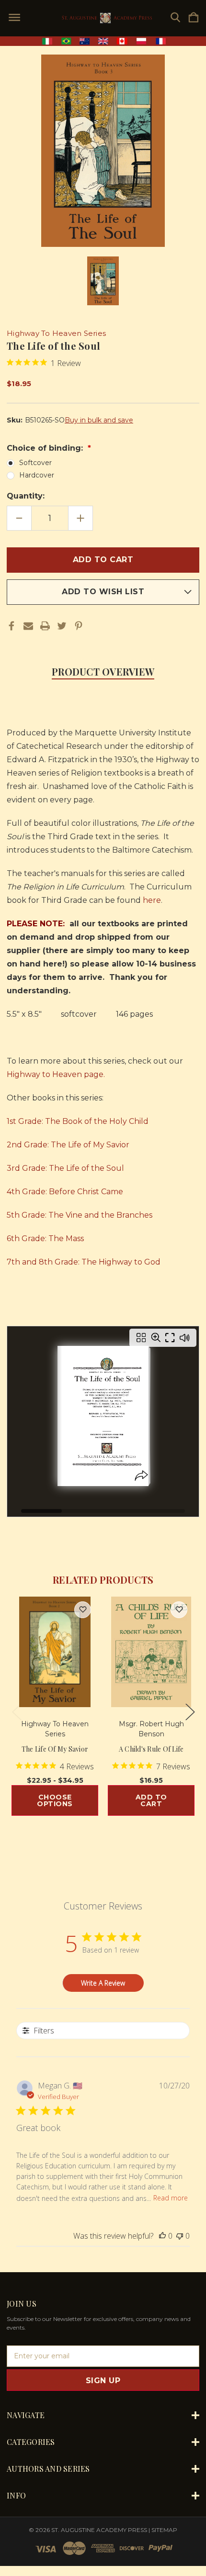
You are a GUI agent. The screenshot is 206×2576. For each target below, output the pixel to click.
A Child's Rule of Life (151, 1749)
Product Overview (103, 672)
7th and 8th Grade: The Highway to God (84, 1262)
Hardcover (37, 475)
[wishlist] (83, 1610)
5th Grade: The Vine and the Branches (80, 1215)
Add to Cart (151, 1800)
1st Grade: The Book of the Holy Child (78, 1121)
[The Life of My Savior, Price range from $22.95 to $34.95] (55, 1652)
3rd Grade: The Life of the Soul (65, 1168)
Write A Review (103, 1983)
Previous (16, 1712)
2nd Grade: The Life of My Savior (68, 1145)
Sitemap (164, 2530)
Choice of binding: (46, 448)
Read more (171, 2198)
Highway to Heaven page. (56, 1074)
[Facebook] (11, 626)
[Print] (45, 626)
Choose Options (55, 1800)
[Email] (28, 626)
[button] (103, 41)
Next (190, 1712)
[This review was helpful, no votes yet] (162, 2236)
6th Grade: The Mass (45, 1238)
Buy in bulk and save (99, 420)
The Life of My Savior (55, 1749)
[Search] (175, 18)
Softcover (35, 463)
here (152, 900)
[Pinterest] (79, 626)
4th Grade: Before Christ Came (65, 1192)
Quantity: (26, 496)
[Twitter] (62, 626)
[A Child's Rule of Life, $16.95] (151, 1652)
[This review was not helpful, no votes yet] (180, 2236)
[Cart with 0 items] (194, 18)
